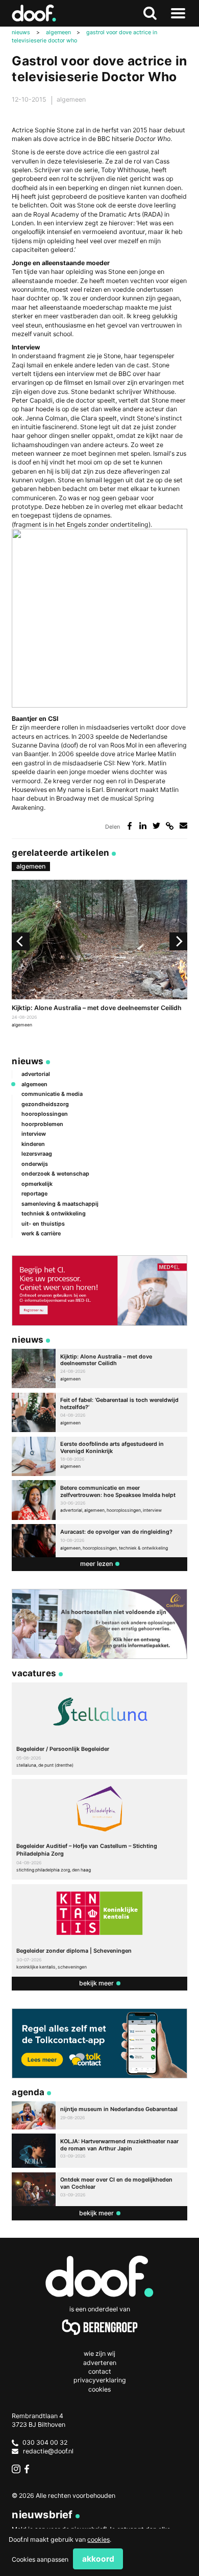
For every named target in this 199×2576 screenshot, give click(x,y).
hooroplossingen (45, 1114)
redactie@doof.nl (48, 2451)
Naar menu (178, 14)
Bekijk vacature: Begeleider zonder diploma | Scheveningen (99, 1930)
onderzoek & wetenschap (55, 1174)
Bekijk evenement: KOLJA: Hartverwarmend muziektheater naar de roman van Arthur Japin (99, 2151)
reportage (34, 1193)
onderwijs (35, 1164)
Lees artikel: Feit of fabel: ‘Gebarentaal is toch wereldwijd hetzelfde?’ (99, 1412)
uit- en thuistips (43, 1224)
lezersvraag (37, 1154)
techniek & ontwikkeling (54, 1213)
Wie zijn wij (99, 2353)
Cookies (99, 2389)
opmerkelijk (37, 1184)
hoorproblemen (42, 1124)
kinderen (33, 1144)
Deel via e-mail (183, 826)
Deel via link (170, 826)
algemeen (71, 99)
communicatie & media (52, 1094)
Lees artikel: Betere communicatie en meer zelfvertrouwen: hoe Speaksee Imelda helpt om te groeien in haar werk (99, 1500)
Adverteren (100, 2363)
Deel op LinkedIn (143, 826)
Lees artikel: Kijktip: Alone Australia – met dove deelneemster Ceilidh (99, 955)
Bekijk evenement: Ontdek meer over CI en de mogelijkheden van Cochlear (99, 2189)
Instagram (16, 2469)
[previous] (21, 941)
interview (34, 1134)
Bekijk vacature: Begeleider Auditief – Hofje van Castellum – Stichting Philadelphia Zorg (99, 1829)
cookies (98, 2539)
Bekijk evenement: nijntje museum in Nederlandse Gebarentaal (99, 2115)
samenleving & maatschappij (60, 1204)
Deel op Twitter (156, 826)
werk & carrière (41, 1233)
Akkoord (98, 2559)
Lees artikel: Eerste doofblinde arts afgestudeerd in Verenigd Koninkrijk (99, 1456)
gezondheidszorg (45, 1104)
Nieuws (28, 1061)
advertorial (36, 1074)
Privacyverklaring (100, 2380)
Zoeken (150, 14)
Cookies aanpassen (40, 2559)
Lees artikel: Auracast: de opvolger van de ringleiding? (99, 1541)
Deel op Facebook (129, 826)
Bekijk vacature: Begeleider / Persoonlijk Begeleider (99, 1729)
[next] (178, 941)
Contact (100, 2371)
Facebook (29, 2469)
